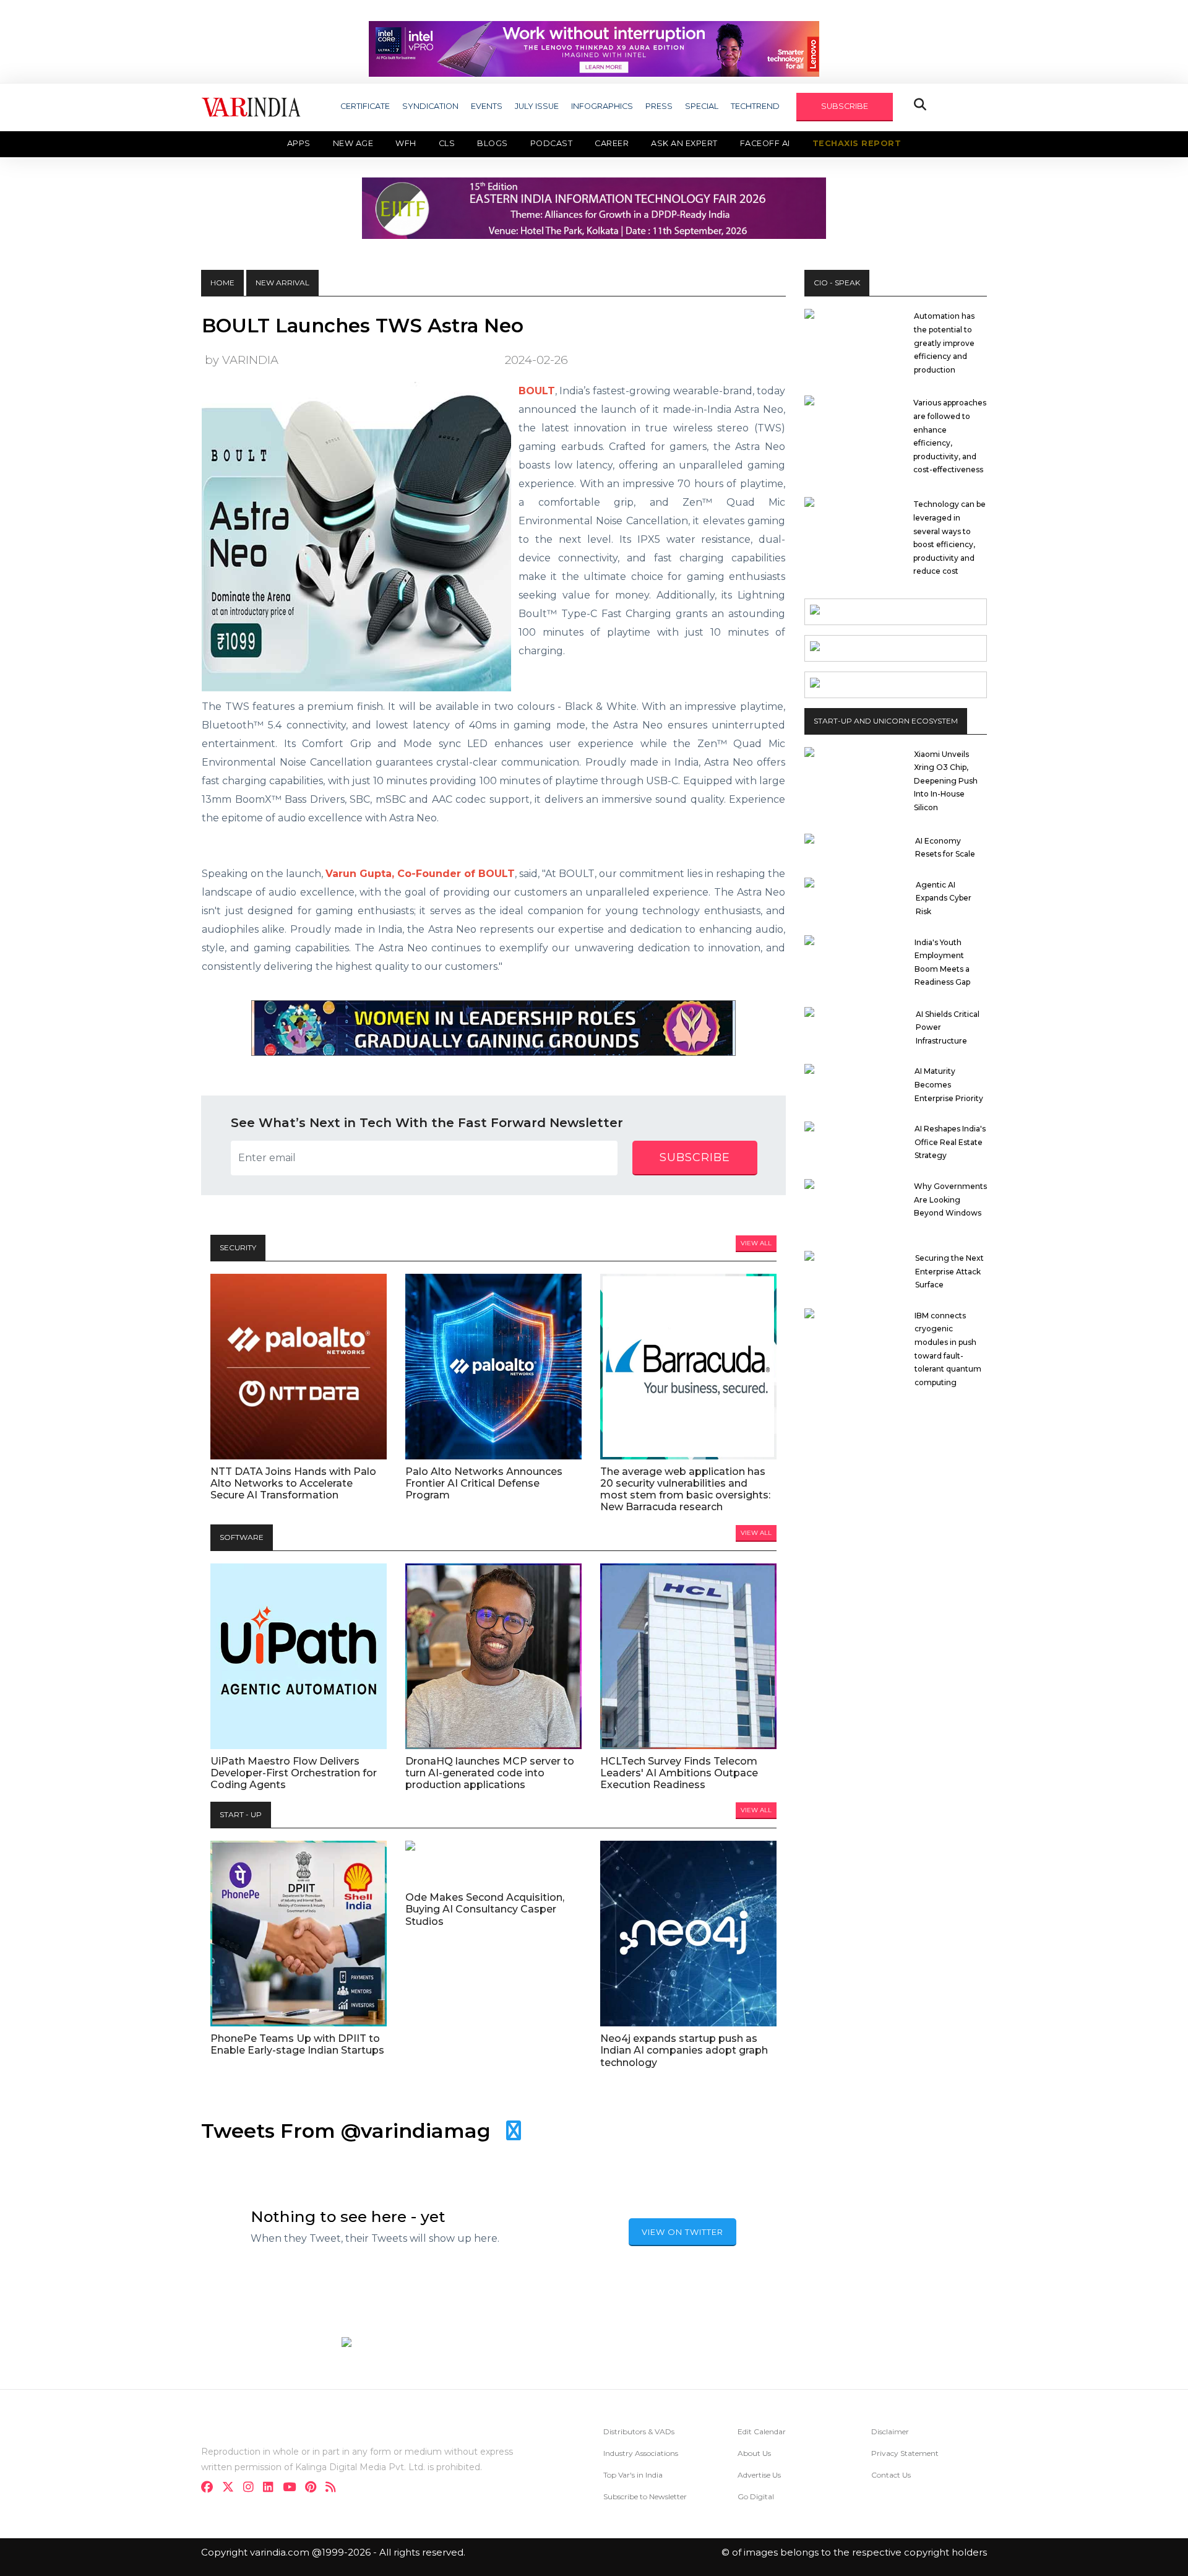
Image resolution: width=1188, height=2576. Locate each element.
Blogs (493, 143)
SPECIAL (702, 106)
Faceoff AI (765, 143)
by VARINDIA (242, 360)
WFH (406, 143)
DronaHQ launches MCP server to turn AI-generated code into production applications (490, 1773)
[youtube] (293, 2488)
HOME (222, 283)
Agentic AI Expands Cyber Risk (944, 898)
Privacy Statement (905, 2453)
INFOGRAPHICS (602, 106)
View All (756, 1243)
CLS (447, 143)
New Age (353, 143)
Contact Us (891, 2475)
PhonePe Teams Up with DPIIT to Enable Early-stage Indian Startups (297, 2044)
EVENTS (487, 106)
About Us (754, 2453)
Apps (299, 143)
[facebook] (211, 2488)
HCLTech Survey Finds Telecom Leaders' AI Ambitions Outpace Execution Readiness (679, 1773)
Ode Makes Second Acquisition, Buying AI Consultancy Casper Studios (485, 1909)
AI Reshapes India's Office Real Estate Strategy (950, 1142)
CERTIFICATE (365, 106)
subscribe (695, 1157)
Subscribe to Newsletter (645, 2496)
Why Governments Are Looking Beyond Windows (950, 1199)
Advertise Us (759, 2475)
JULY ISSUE (537, 106)
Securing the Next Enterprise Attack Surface (949, 1271)
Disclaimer (890, 2431)
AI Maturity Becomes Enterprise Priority (949, 1084)
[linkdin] (272, 2488)
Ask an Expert (684, 143)
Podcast (552, 143)
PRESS (659, 106)
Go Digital (756, 2496)
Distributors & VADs (639, 2431)
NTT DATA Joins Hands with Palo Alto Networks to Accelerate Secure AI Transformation (293, 1483)
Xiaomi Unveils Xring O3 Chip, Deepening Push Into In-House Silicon (946, 781)
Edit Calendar (762, 2431)
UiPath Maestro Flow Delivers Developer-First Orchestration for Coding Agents (294, 1773)
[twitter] (232, 2488)
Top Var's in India (633, 2475)
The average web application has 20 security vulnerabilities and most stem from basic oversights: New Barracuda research (685, 1489)
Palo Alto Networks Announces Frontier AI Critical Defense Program (484, 1483)
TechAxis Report (857, 143)
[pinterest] (314, 2488)
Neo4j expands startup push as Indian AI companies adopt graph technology (684, 2050)
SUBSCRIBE (845, 106)
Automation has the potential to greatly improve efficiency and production (944, 343)
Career (612, 143)
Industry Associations (641, 2453)
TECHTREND (755, 106)
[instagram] (252, 2488)
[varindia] (334, 2488)
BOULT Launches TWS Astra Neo (363, 326)
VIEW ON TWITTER (682, 2232)
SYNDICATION (430, 106)
